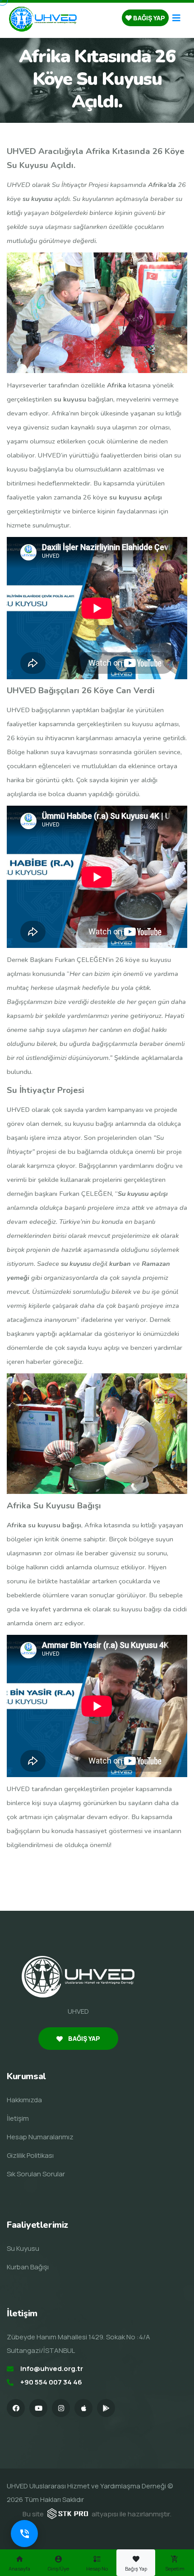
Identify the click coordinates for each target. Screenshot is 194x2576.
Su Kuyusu (23, 2248)
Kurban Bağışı (28, 2267)
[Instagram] (61, 2408)
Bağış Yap (148, 18)
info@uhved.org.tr (52, 2368)
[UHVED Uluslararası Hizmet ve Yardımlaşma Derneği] (43, 18)
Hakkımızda (24, 2100)
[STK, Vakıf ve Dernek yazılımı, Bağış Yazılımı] (68, 2513)
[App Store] (83, 2408)
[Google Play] (106, 2408)
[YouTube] (38, 2408)
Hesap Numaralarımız (40, 2137)
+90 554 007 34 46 (51, 2382)
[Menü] (176, 18)
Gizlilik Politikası (30, 2155)
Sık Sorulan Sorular (36, 2174)
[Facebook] (16, 2408)
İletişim (18, 2118)
